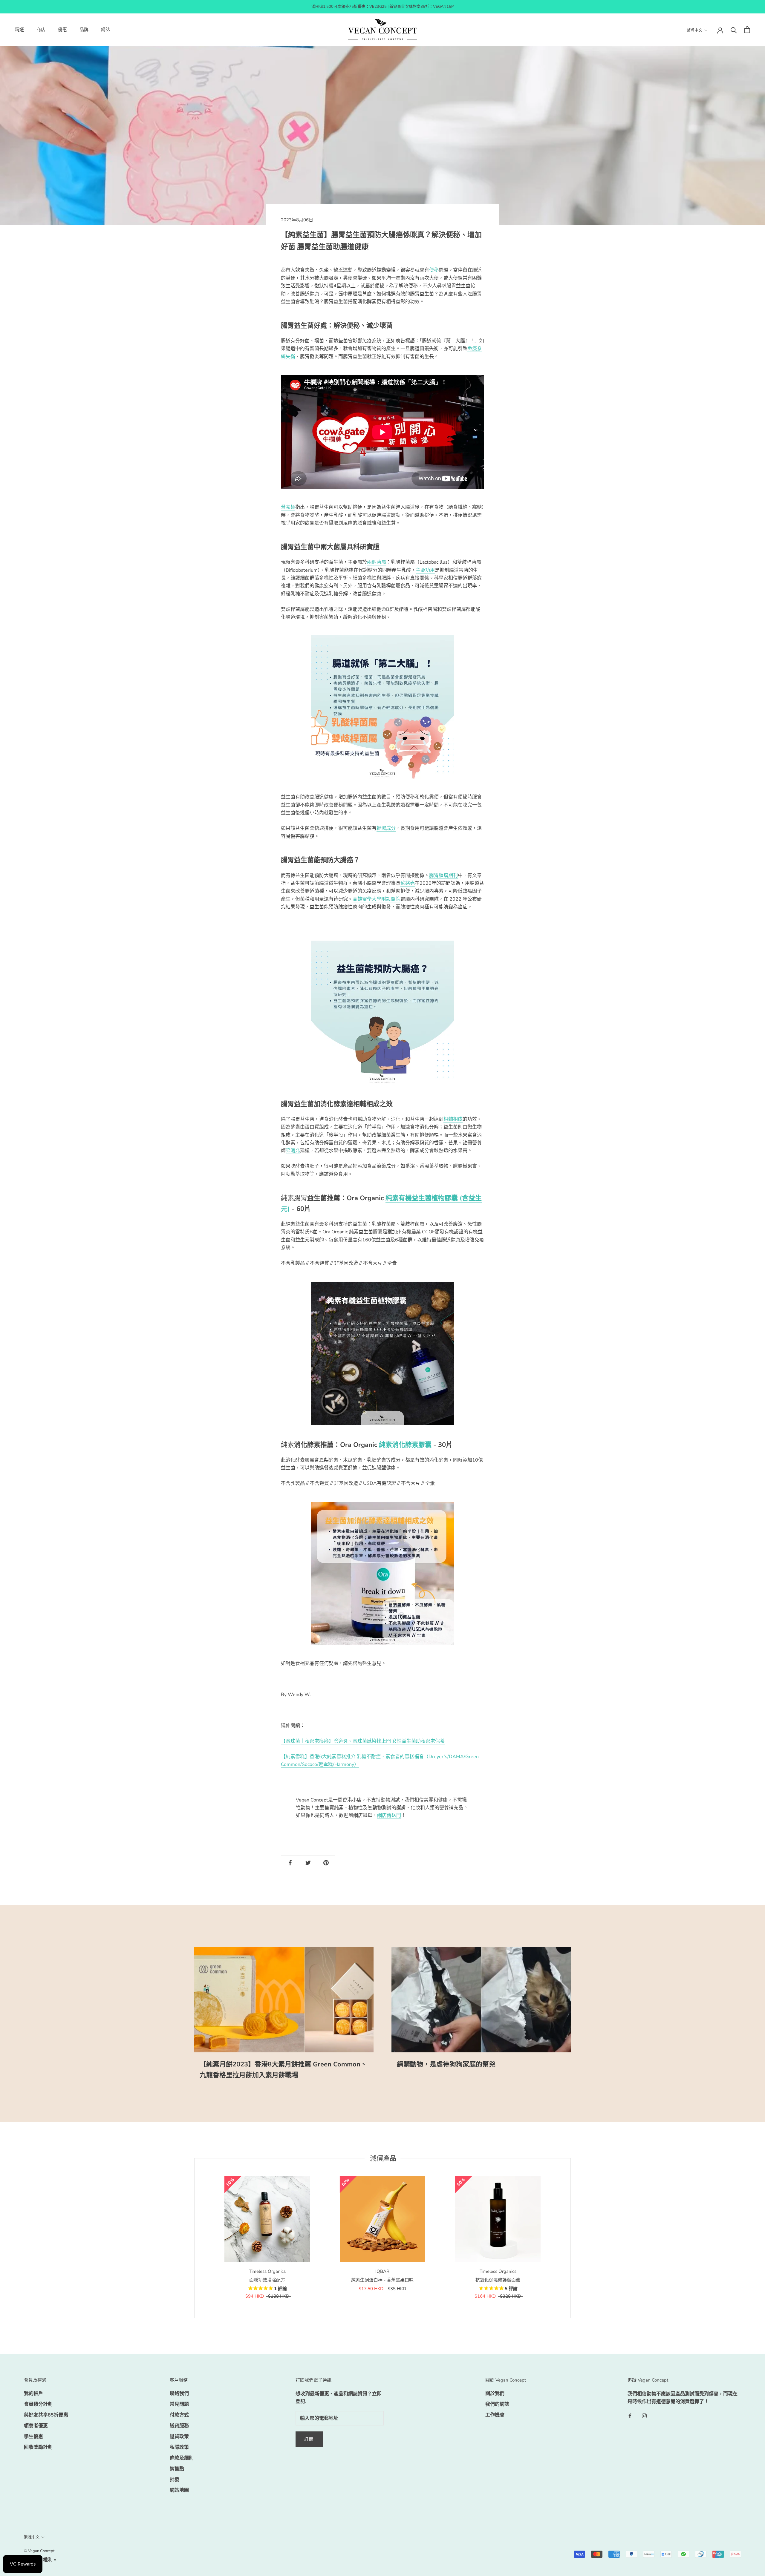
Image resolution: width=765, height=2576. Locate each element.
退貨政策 (179, 2437)
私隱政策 (179, 2447)
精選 (19, 30)
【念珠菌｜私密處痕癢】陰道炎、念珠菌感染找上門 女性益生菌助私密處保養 (363, 1741)
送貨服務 (179, 2426)
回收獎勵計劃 (38, 2447)
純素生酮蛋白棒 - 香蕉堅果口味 (382, 2280)
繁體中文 (694, 30)
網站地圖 (179, 2490)
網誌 (105, 30)
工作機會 (495, 2415)
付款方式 (179, 2415)
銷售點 (177, 2469)
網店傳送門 (389, 1816)
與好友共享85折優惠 (46, 2415)
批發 (175, 2480)
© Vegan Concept (39, 2551)
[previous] (194, 2238)
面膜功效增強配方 (267, 2280)
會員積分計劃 (38, 2404)
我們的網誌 (497, 2404)
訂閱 (309, 2439)
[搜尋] (734, 30)
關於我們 (495, 2393)
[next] (570, 2238)
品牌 (84, 30)
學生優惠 (33, 2437)
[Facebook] (630, 2416)
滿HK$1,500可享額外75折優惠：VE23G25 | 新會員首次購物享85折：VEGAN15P (382, 7)
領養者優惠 (36, 2426)
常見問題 (179, 2404)
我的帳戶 (33, 2393)
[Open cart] (747, 30)
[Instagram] (644, 2416)
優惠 (62, 30)
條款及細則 (182, 2458)
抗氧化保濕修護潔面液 (498, 2280)
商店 (41, 30)
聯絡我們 (179, 2393)
